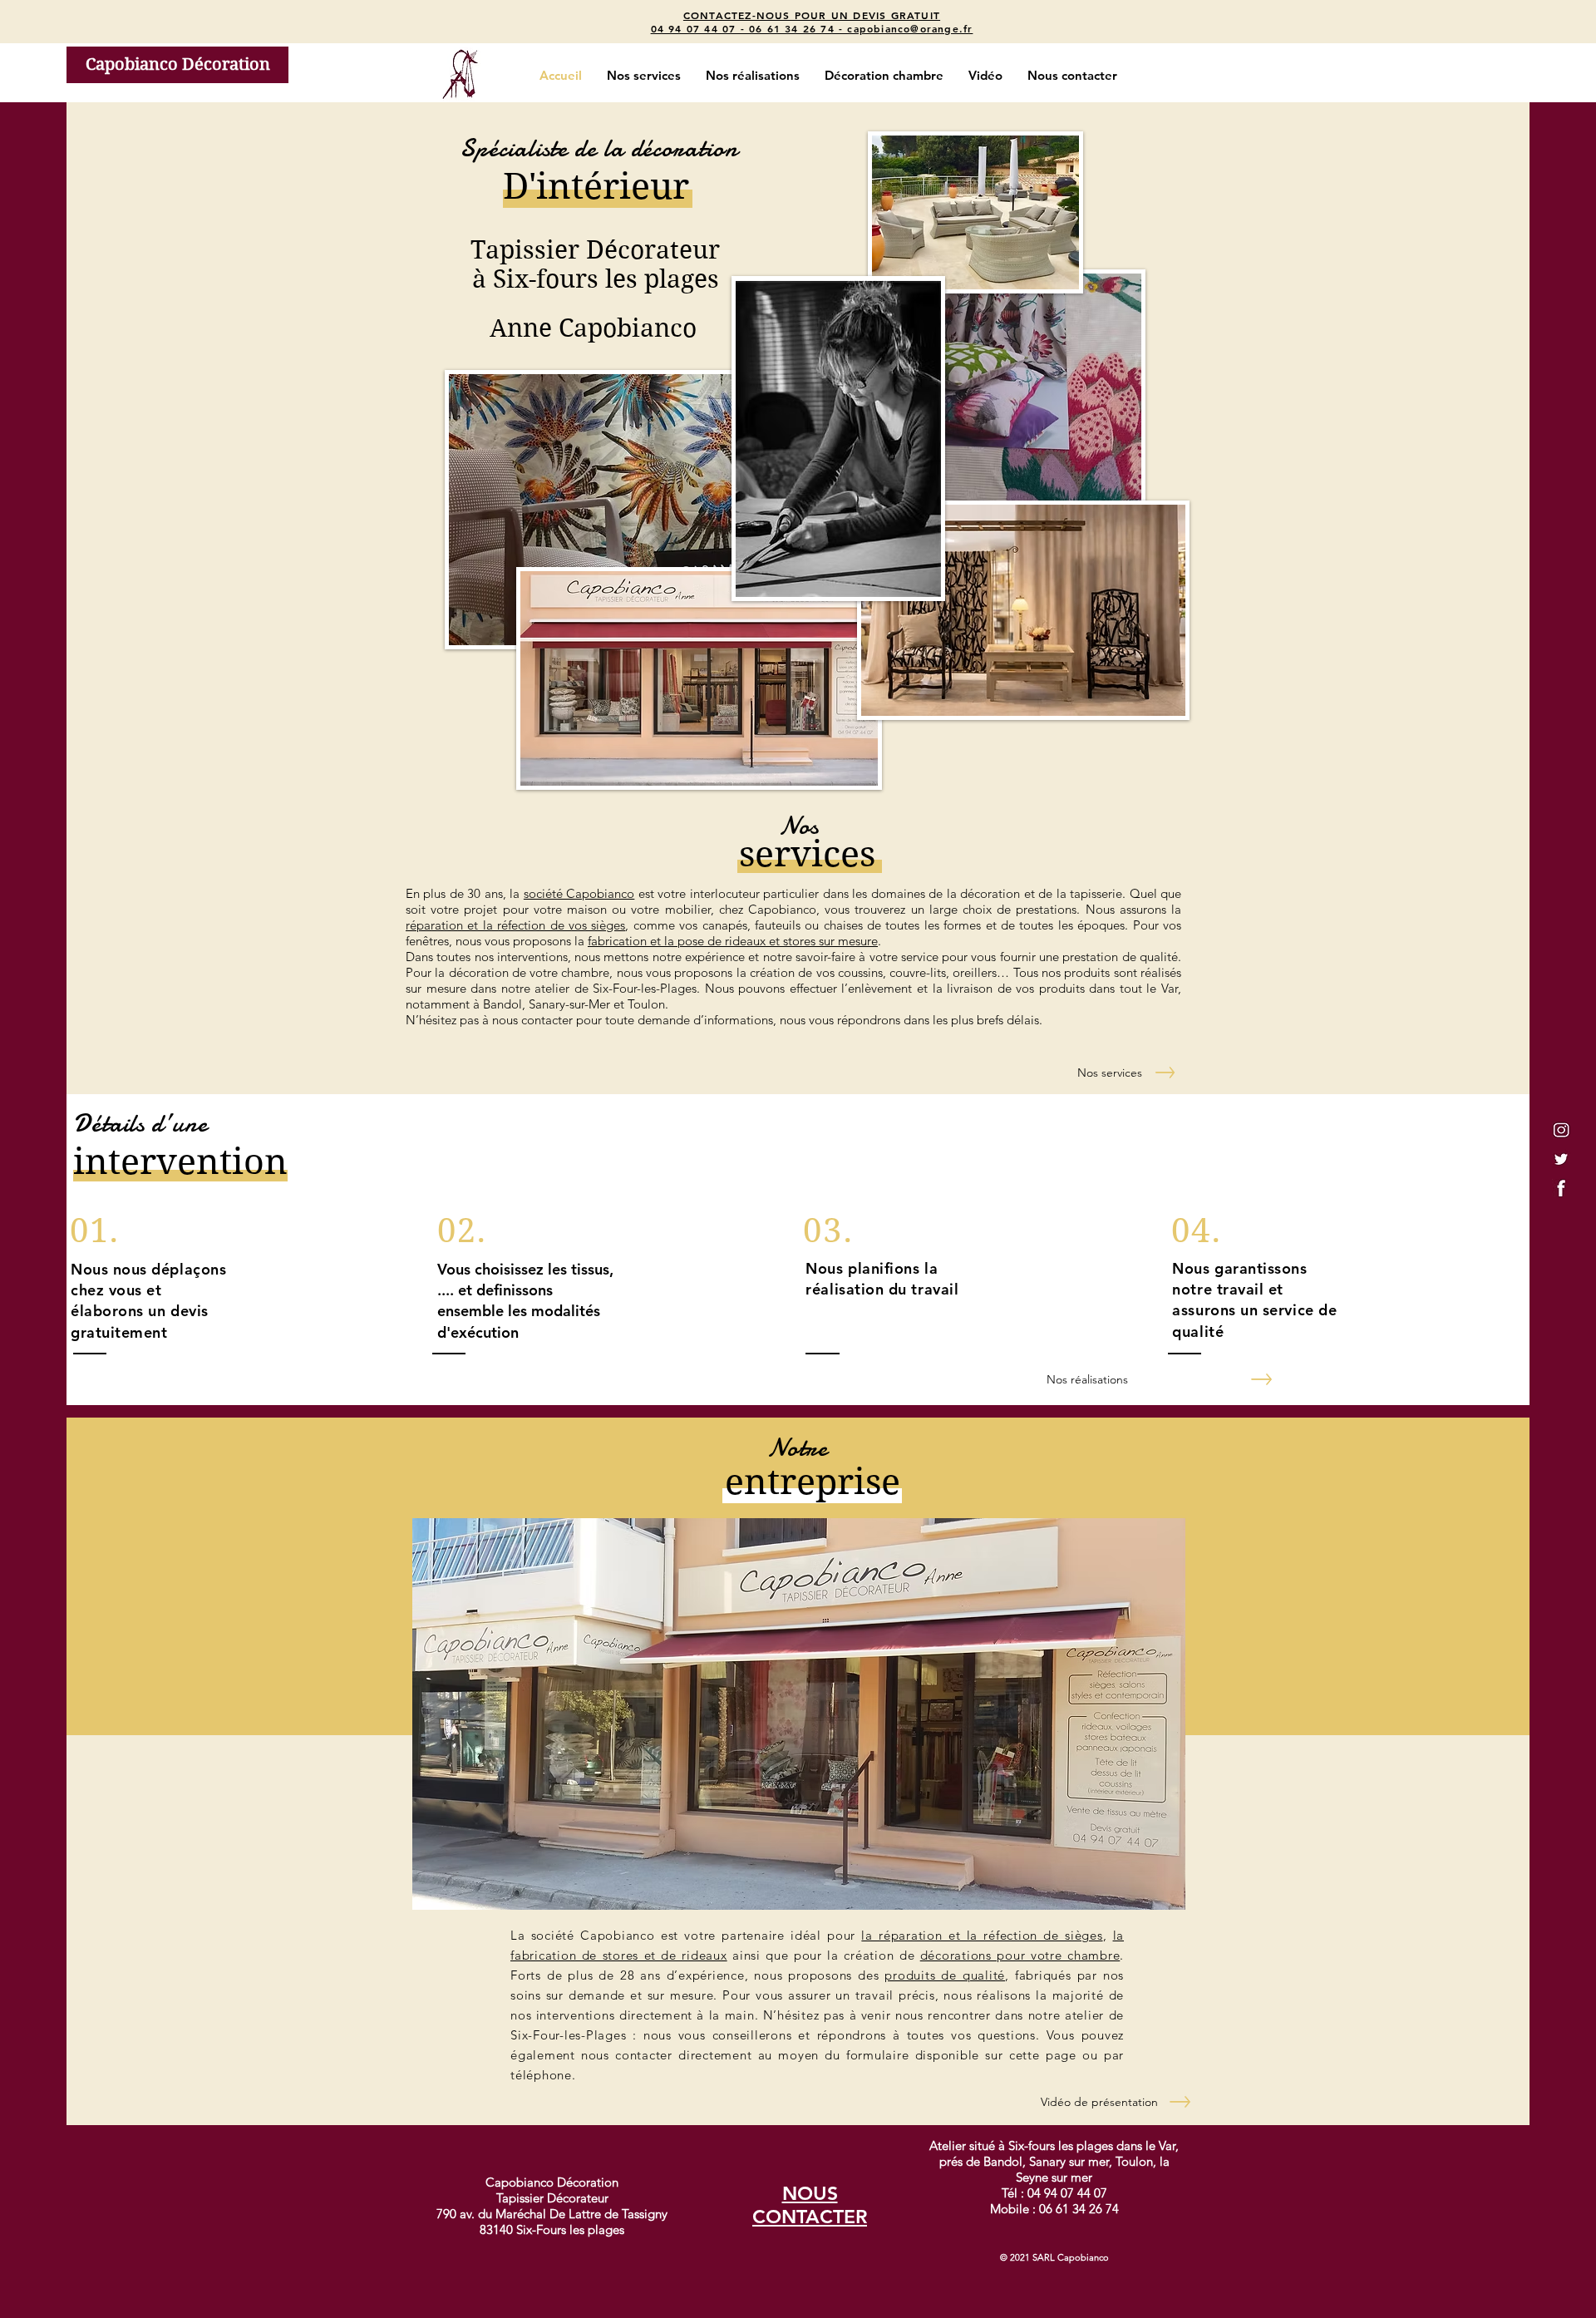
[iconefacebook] (1561, 1188)
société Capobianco (579, 893)
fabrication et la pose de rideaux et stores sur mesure (733, 941)
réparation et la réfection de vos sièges (515, 925)
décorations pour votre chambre (1020, 1955)
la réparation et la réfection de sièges (982, 1935)
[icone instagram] (1561, 1130)
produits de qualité (945, 1975)
